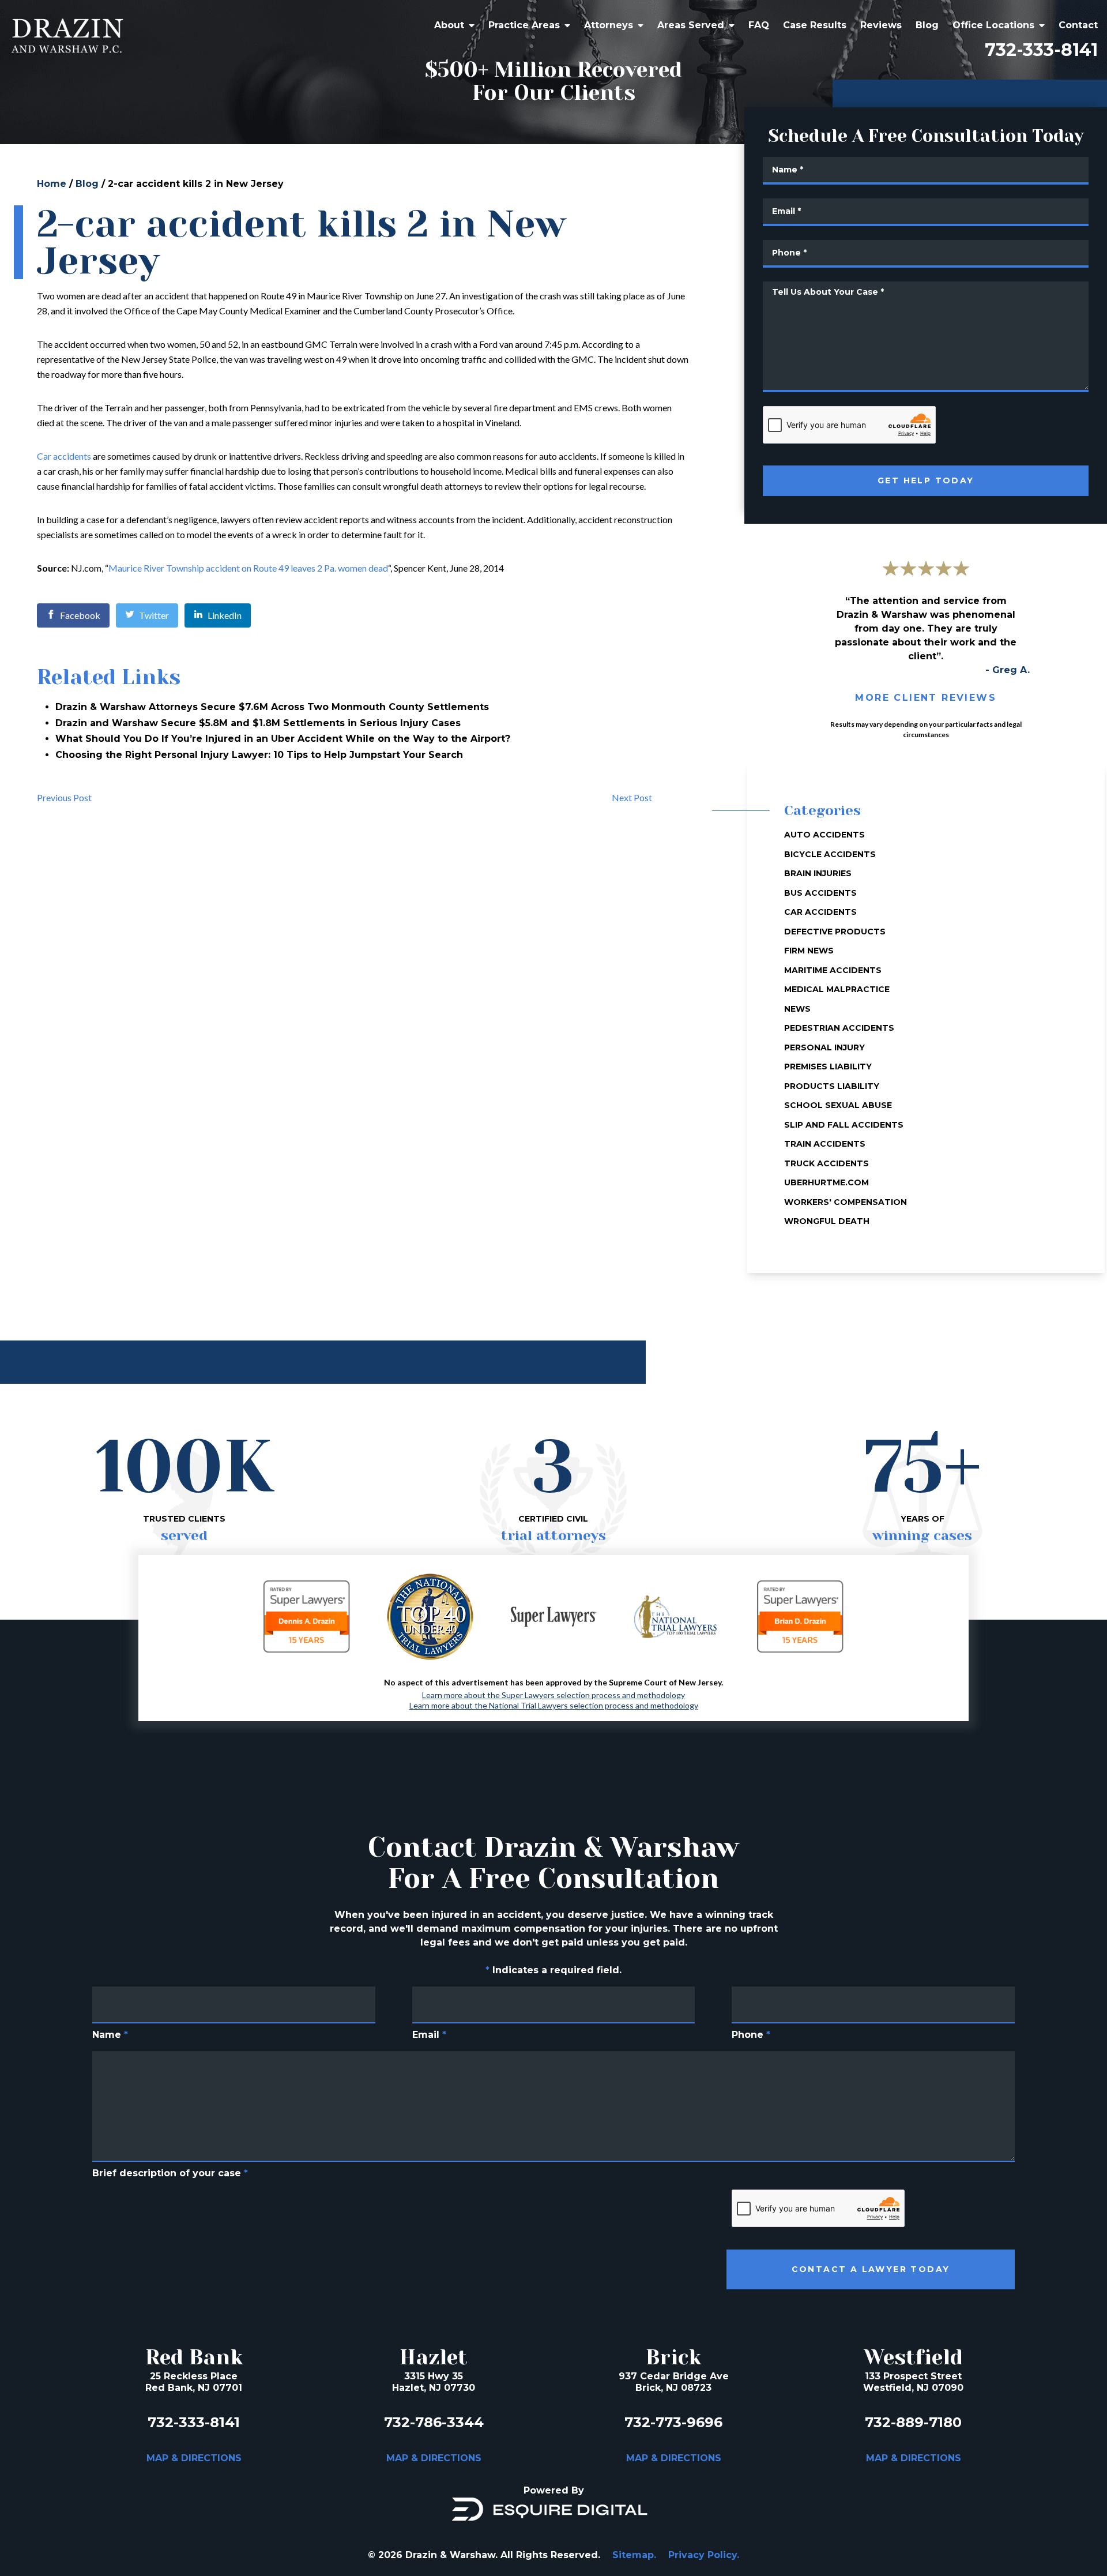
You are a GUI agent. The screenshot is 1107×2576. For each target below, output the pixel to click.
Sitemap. (634, 2555)
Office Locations (993, 25)
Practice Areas (524, 25)
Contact (1078, 25)
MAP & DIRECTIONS (194, 2458)
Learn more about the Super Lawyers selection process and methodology (553, 1695)
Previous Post (64, 797)
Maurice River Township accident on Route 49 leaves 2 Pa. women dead (248, 568)
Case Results (815, 25)
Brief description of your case (170, 2173)
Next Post (632, 797)
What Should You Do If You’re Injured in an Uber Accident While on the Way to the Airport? (283, 739)
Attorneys (609, 25)
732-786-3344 (434, 2422)
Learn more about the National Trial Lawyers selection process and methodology (554, 1706)
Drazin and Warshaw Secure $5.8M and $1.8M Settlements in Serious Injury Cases (258, 723)
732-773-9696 (673, 2422)
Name (110, 2035)
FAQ (759, 25)
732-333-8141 (1041, 50)
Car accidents (64, 456)
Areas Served (691, 25)
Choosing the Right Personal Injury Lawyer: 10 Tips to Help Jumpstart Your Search (259, 755)
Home (52, 184)
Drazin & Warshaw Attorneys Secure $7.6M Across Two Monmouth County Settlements (272, 707)
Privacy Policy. (704, 2555)
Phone (751, 2035)
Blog (927, 25)
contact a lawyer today (871, 2269)
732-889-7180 (913, 2422)
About (449, 25)
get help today (926, 480)
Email (429, 2035)
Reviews (881, 25)
